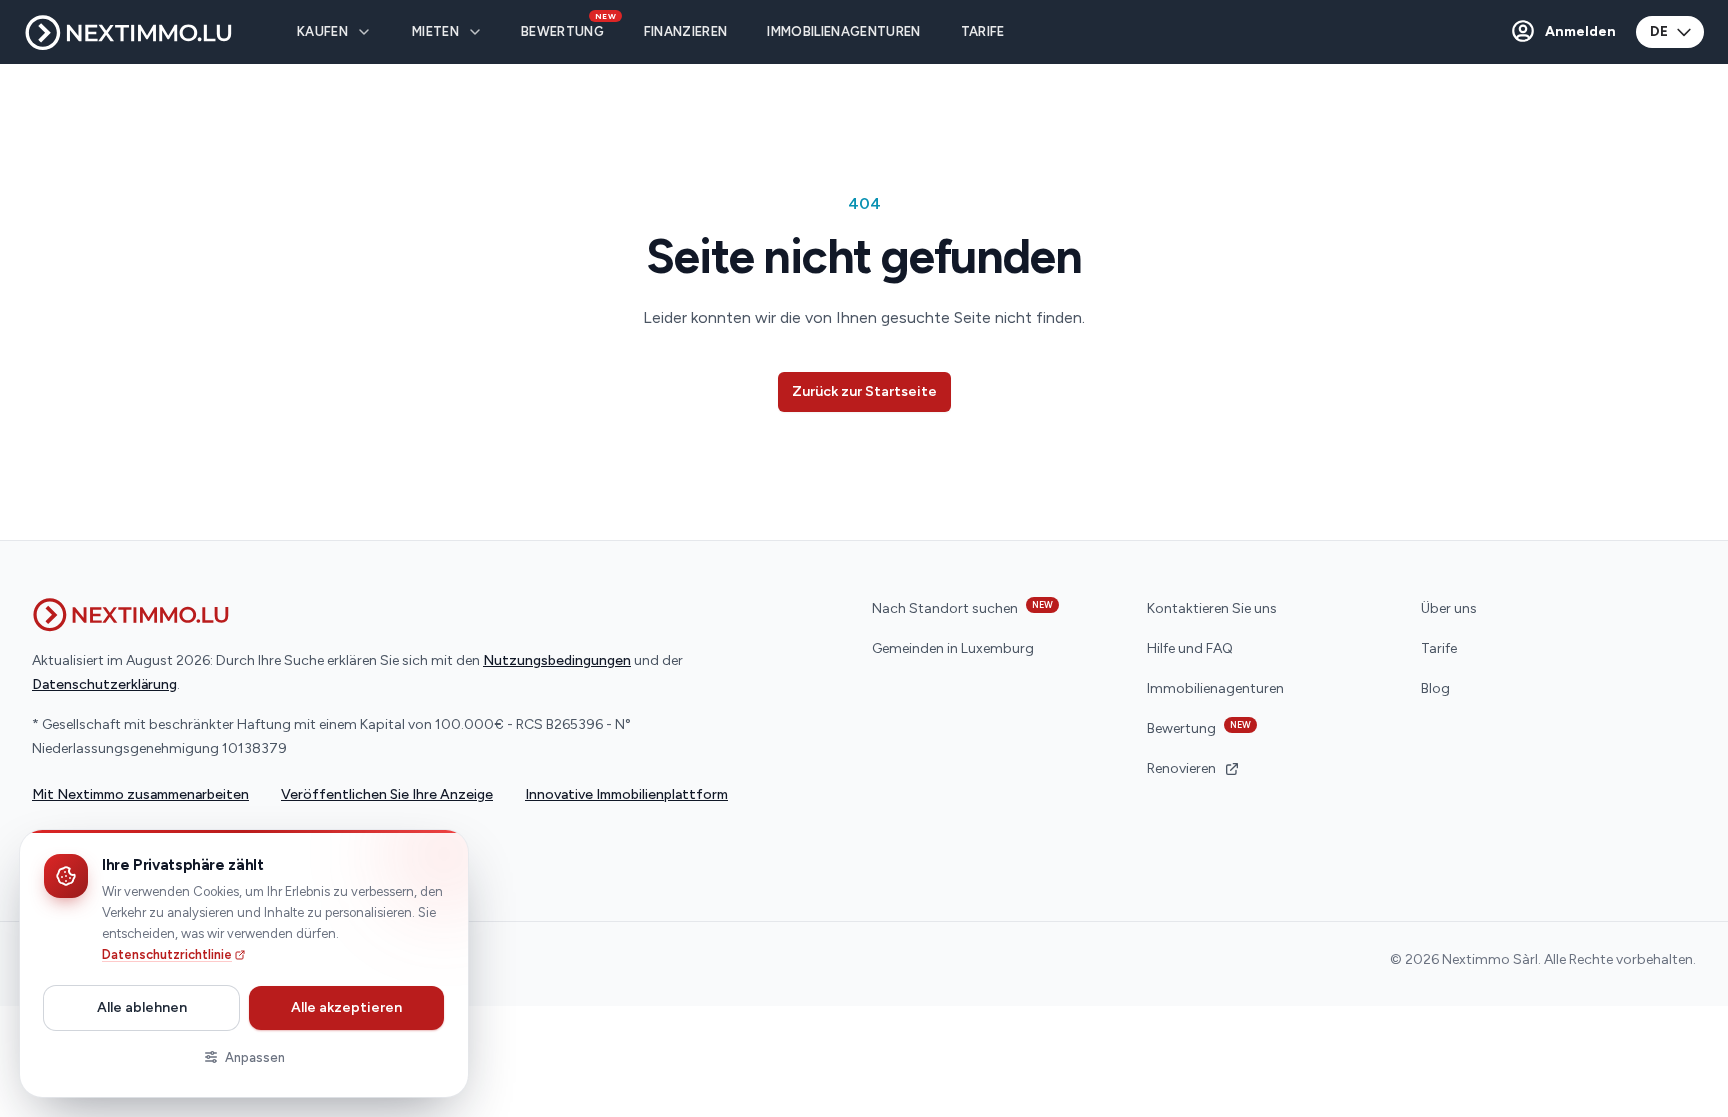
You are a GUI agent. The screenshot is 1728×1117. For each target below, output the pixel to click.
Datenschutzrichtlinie (167, 954)
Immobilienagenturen (1215, 688)
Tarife (1439, 648)
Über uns (1449, 608)
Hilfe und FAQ (1190, 648)
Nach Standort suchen (962, 608)
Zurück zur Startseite (864, 391)
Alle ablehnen (142, 1007)
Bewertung (1199, 728)
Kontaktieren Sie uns (1212, 608)
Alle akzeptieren (346, 1007)
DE (1659, 31)
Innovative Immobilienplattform (626, 794)
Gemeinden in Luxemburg (953, 648)
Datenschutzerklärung (104, 684)
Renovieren (1181, 768)
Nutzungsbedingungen (557, 660)
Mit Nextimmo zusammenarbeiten (140, 794)
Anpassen (255, 1057)
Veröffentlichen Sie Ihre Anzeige (387, 794)
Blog (1435, 688)
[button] (1562, 32)
